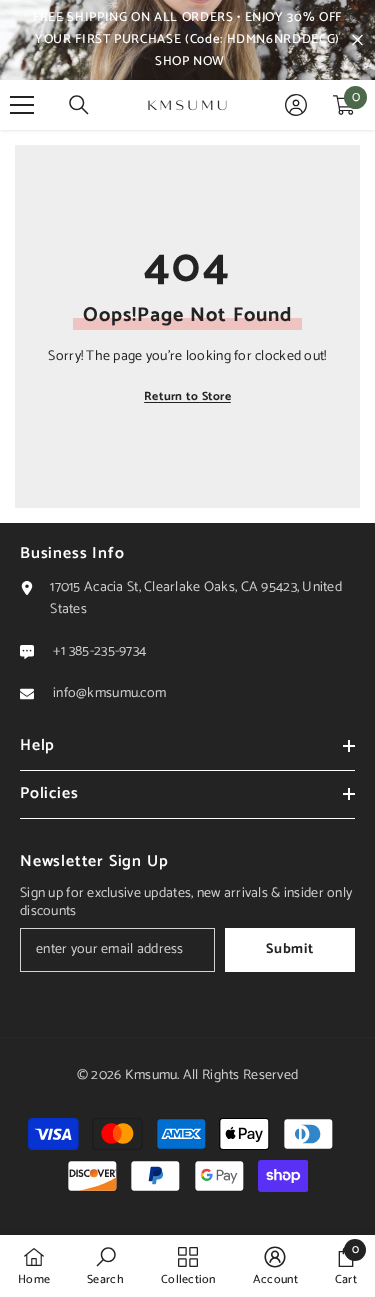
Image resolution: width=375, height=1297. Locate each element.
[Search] (79, 105)
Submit (289, 949)
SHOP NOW (190, 61)
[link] (105, 1266)
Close (357, 40)
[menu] (22, 105)
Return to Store (187, 396)
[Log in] (296, 105)
